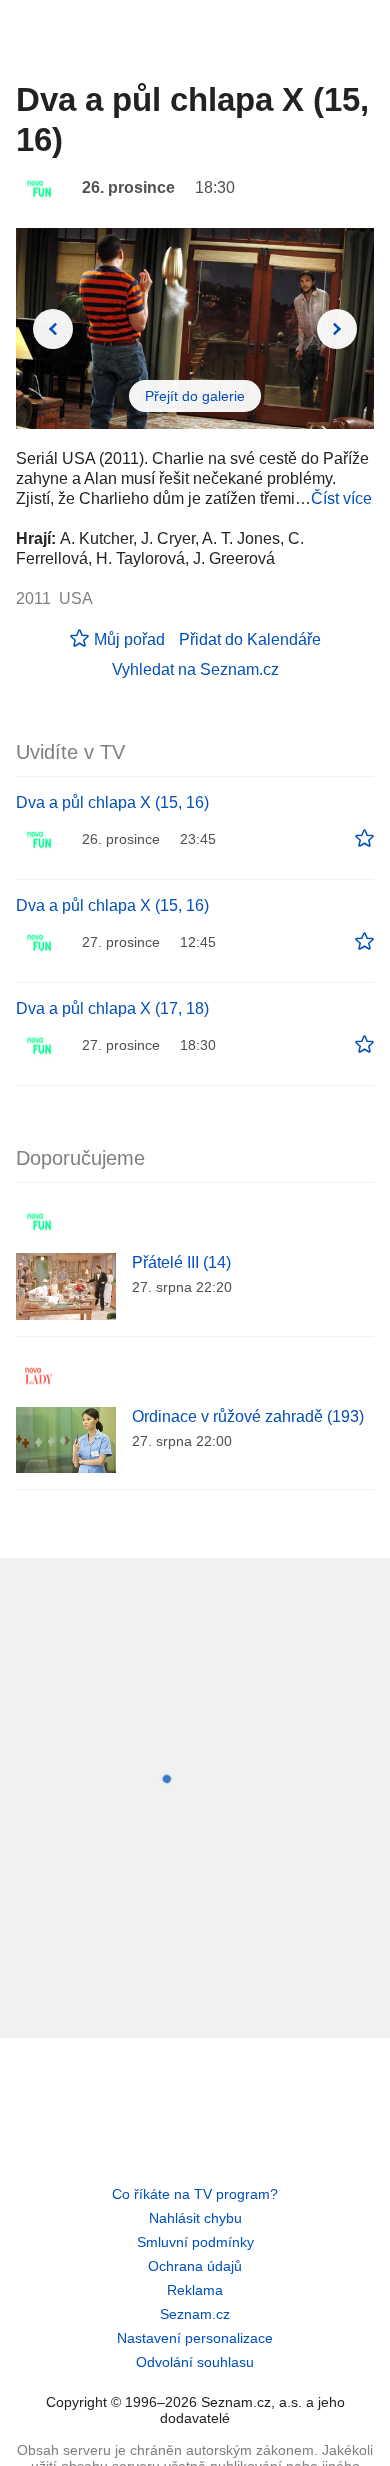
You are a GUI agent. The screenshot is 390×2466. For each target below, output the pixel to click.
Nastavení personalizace (195, 2338)
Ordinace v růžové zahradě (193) (248, 1416)
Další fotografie (337, 329)
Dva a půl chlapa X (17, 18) (112, 1008)
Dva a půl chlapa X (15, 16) (112, 802)
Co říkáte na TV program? (195, 2194)
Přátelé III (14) (181, 1262)
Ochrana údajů (195, 2266)
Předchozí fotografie (53, 329)
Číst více (341, 498)
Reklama (195, 2290)
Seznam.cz (195, 2314)
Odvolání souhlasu (195, 2362)
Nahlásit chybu (195, 2218)
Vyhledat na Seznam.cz (195, 669)
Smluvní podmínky (195, 2242)
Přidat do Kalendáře (250, 639)
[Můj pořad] (364, 839)
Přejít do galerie (195, 396)
